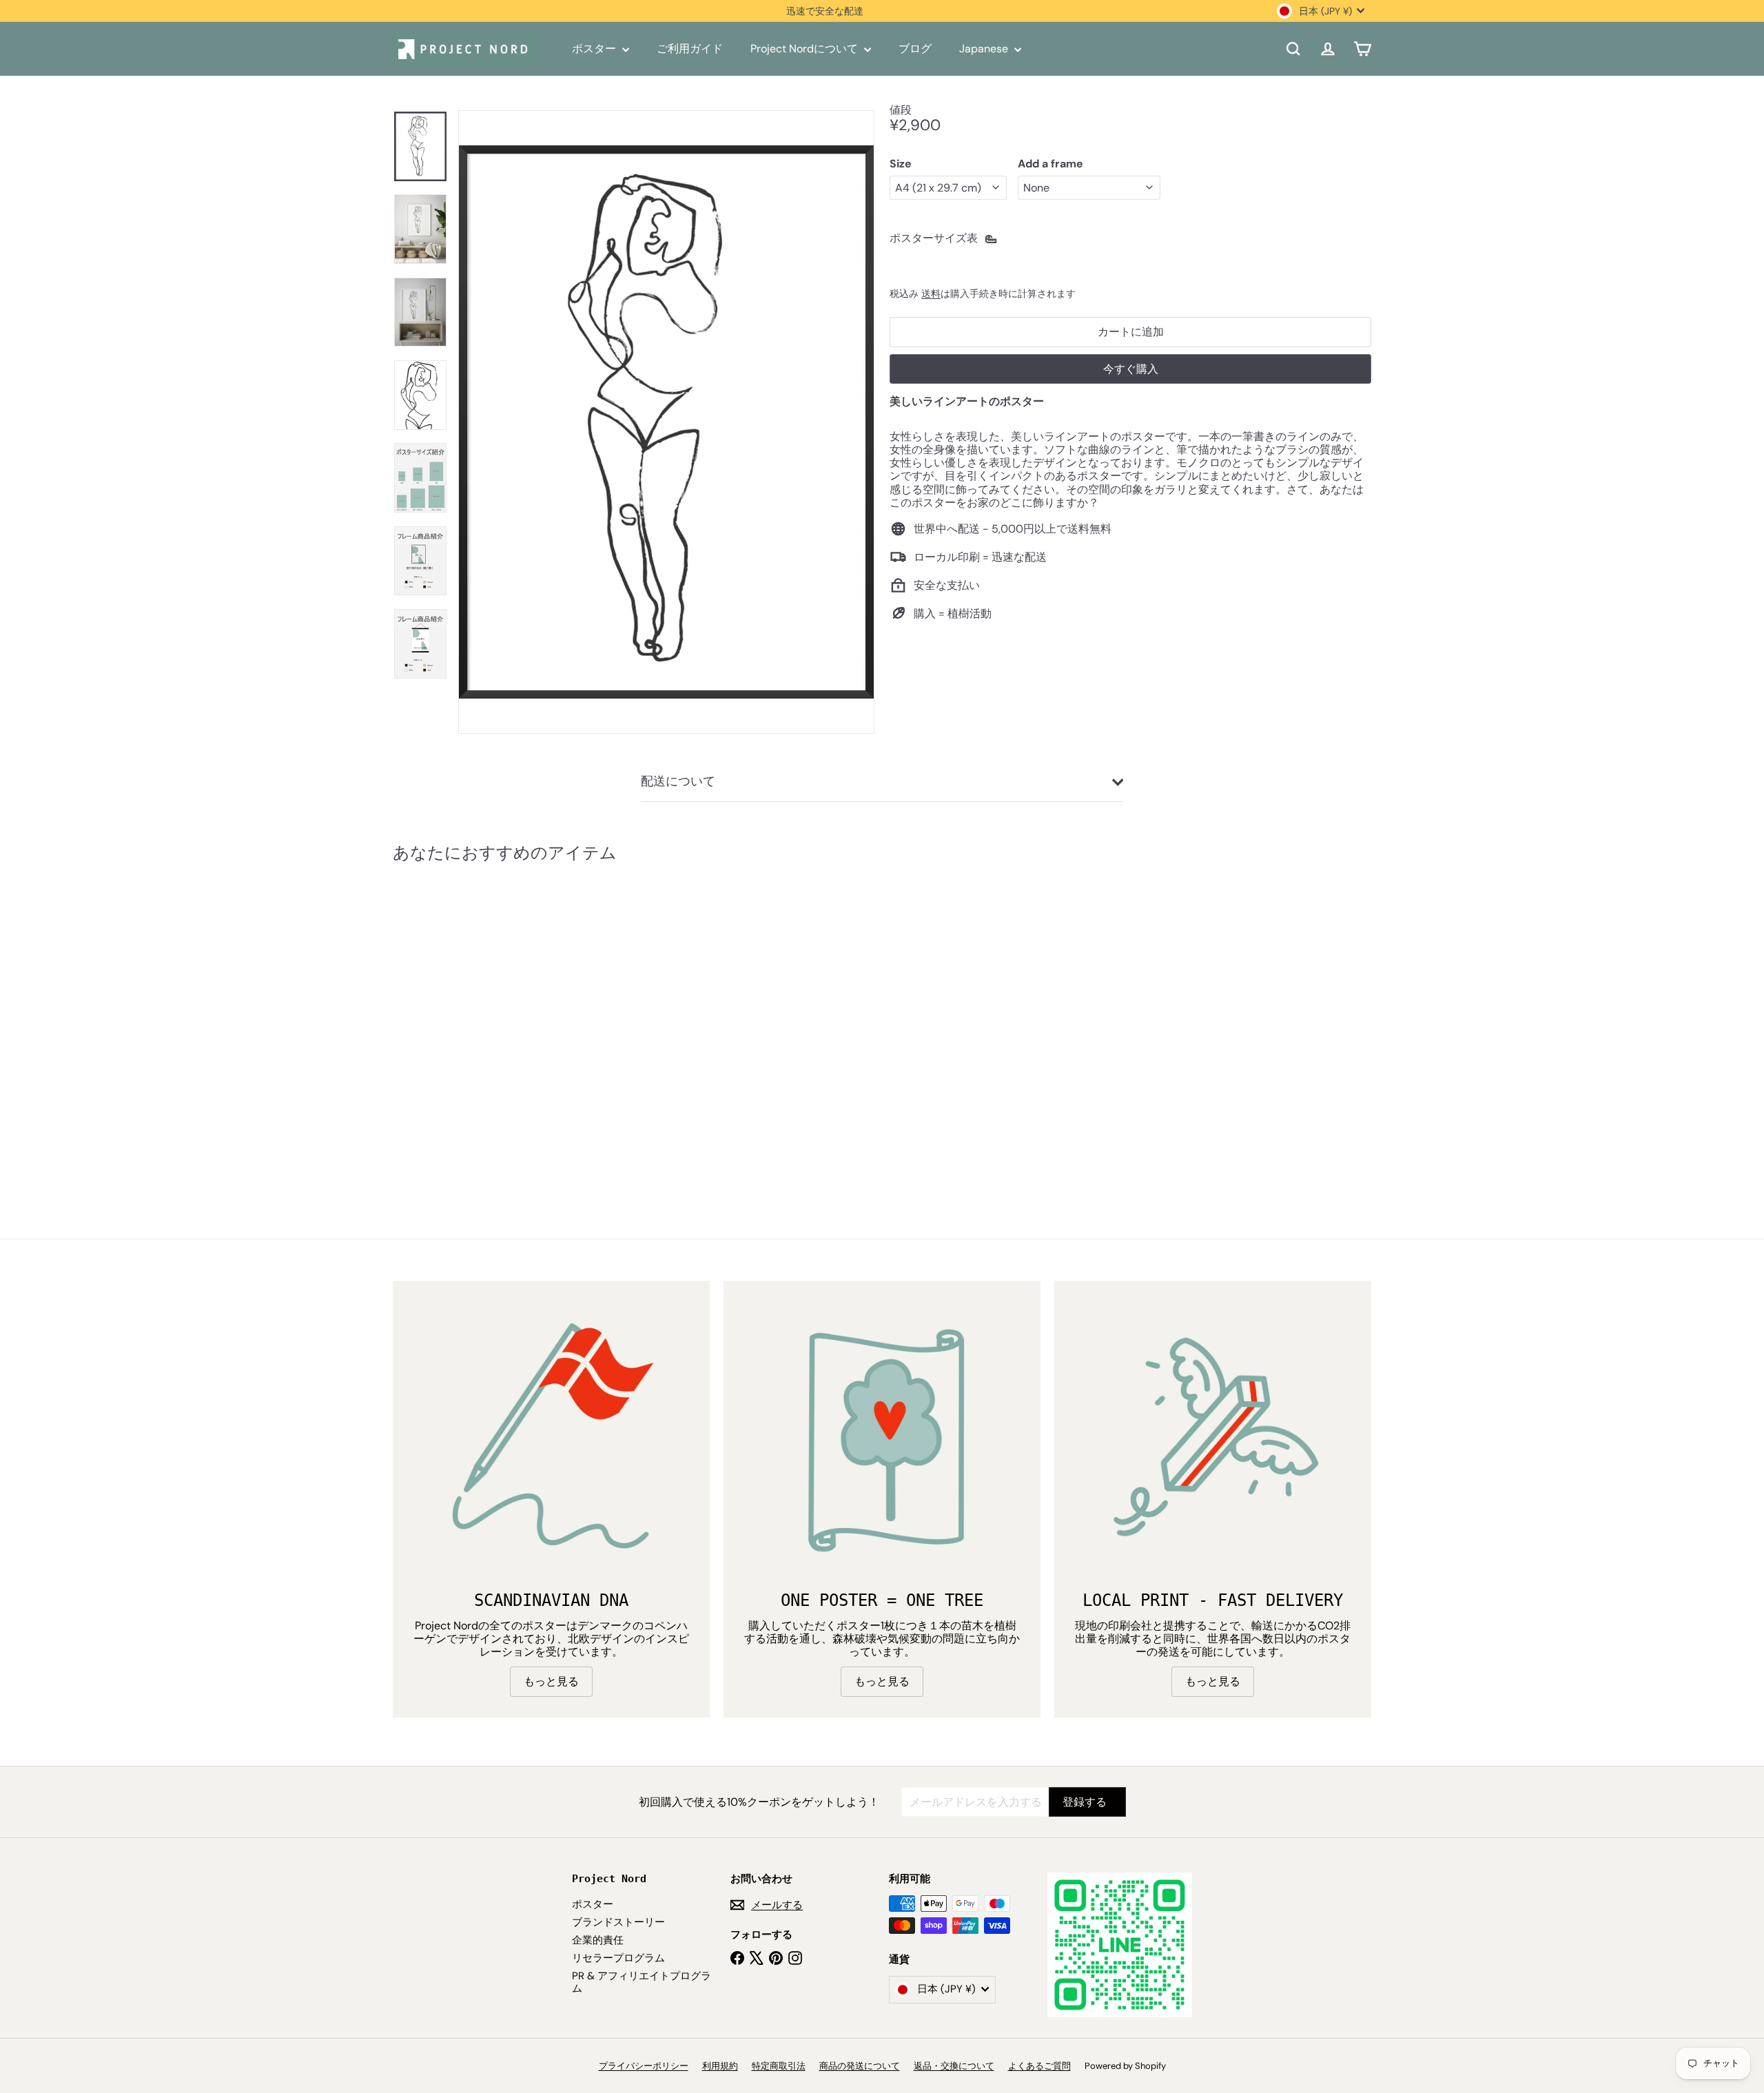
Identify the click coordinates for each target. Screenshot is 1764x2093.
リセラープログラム (618, 1958)
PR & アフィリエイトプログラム (642, 1982)
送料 (931, 294)
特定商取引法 (779, 2066)
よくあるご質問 (1039, 2066)
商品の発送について (860, 2066)
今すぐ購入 (1131, 368)
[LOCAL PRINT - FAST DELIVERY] (1213, 1439)
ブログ (915, 49)
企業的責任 (598, 1940)
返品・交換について (954, 2066)
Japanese (985, 49)
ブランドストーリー (618, 1922)
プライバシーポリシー (644, 2066)
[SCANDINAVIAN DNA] (551, 1439)
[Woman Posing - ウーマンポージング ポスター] (469, 1020)
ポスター (595, 49)
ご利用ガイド (690, 49)
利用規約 (720, 2066)
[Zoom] (666, 422)
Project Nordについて (806, 49)
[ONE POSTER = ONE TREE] (882, 1439)
